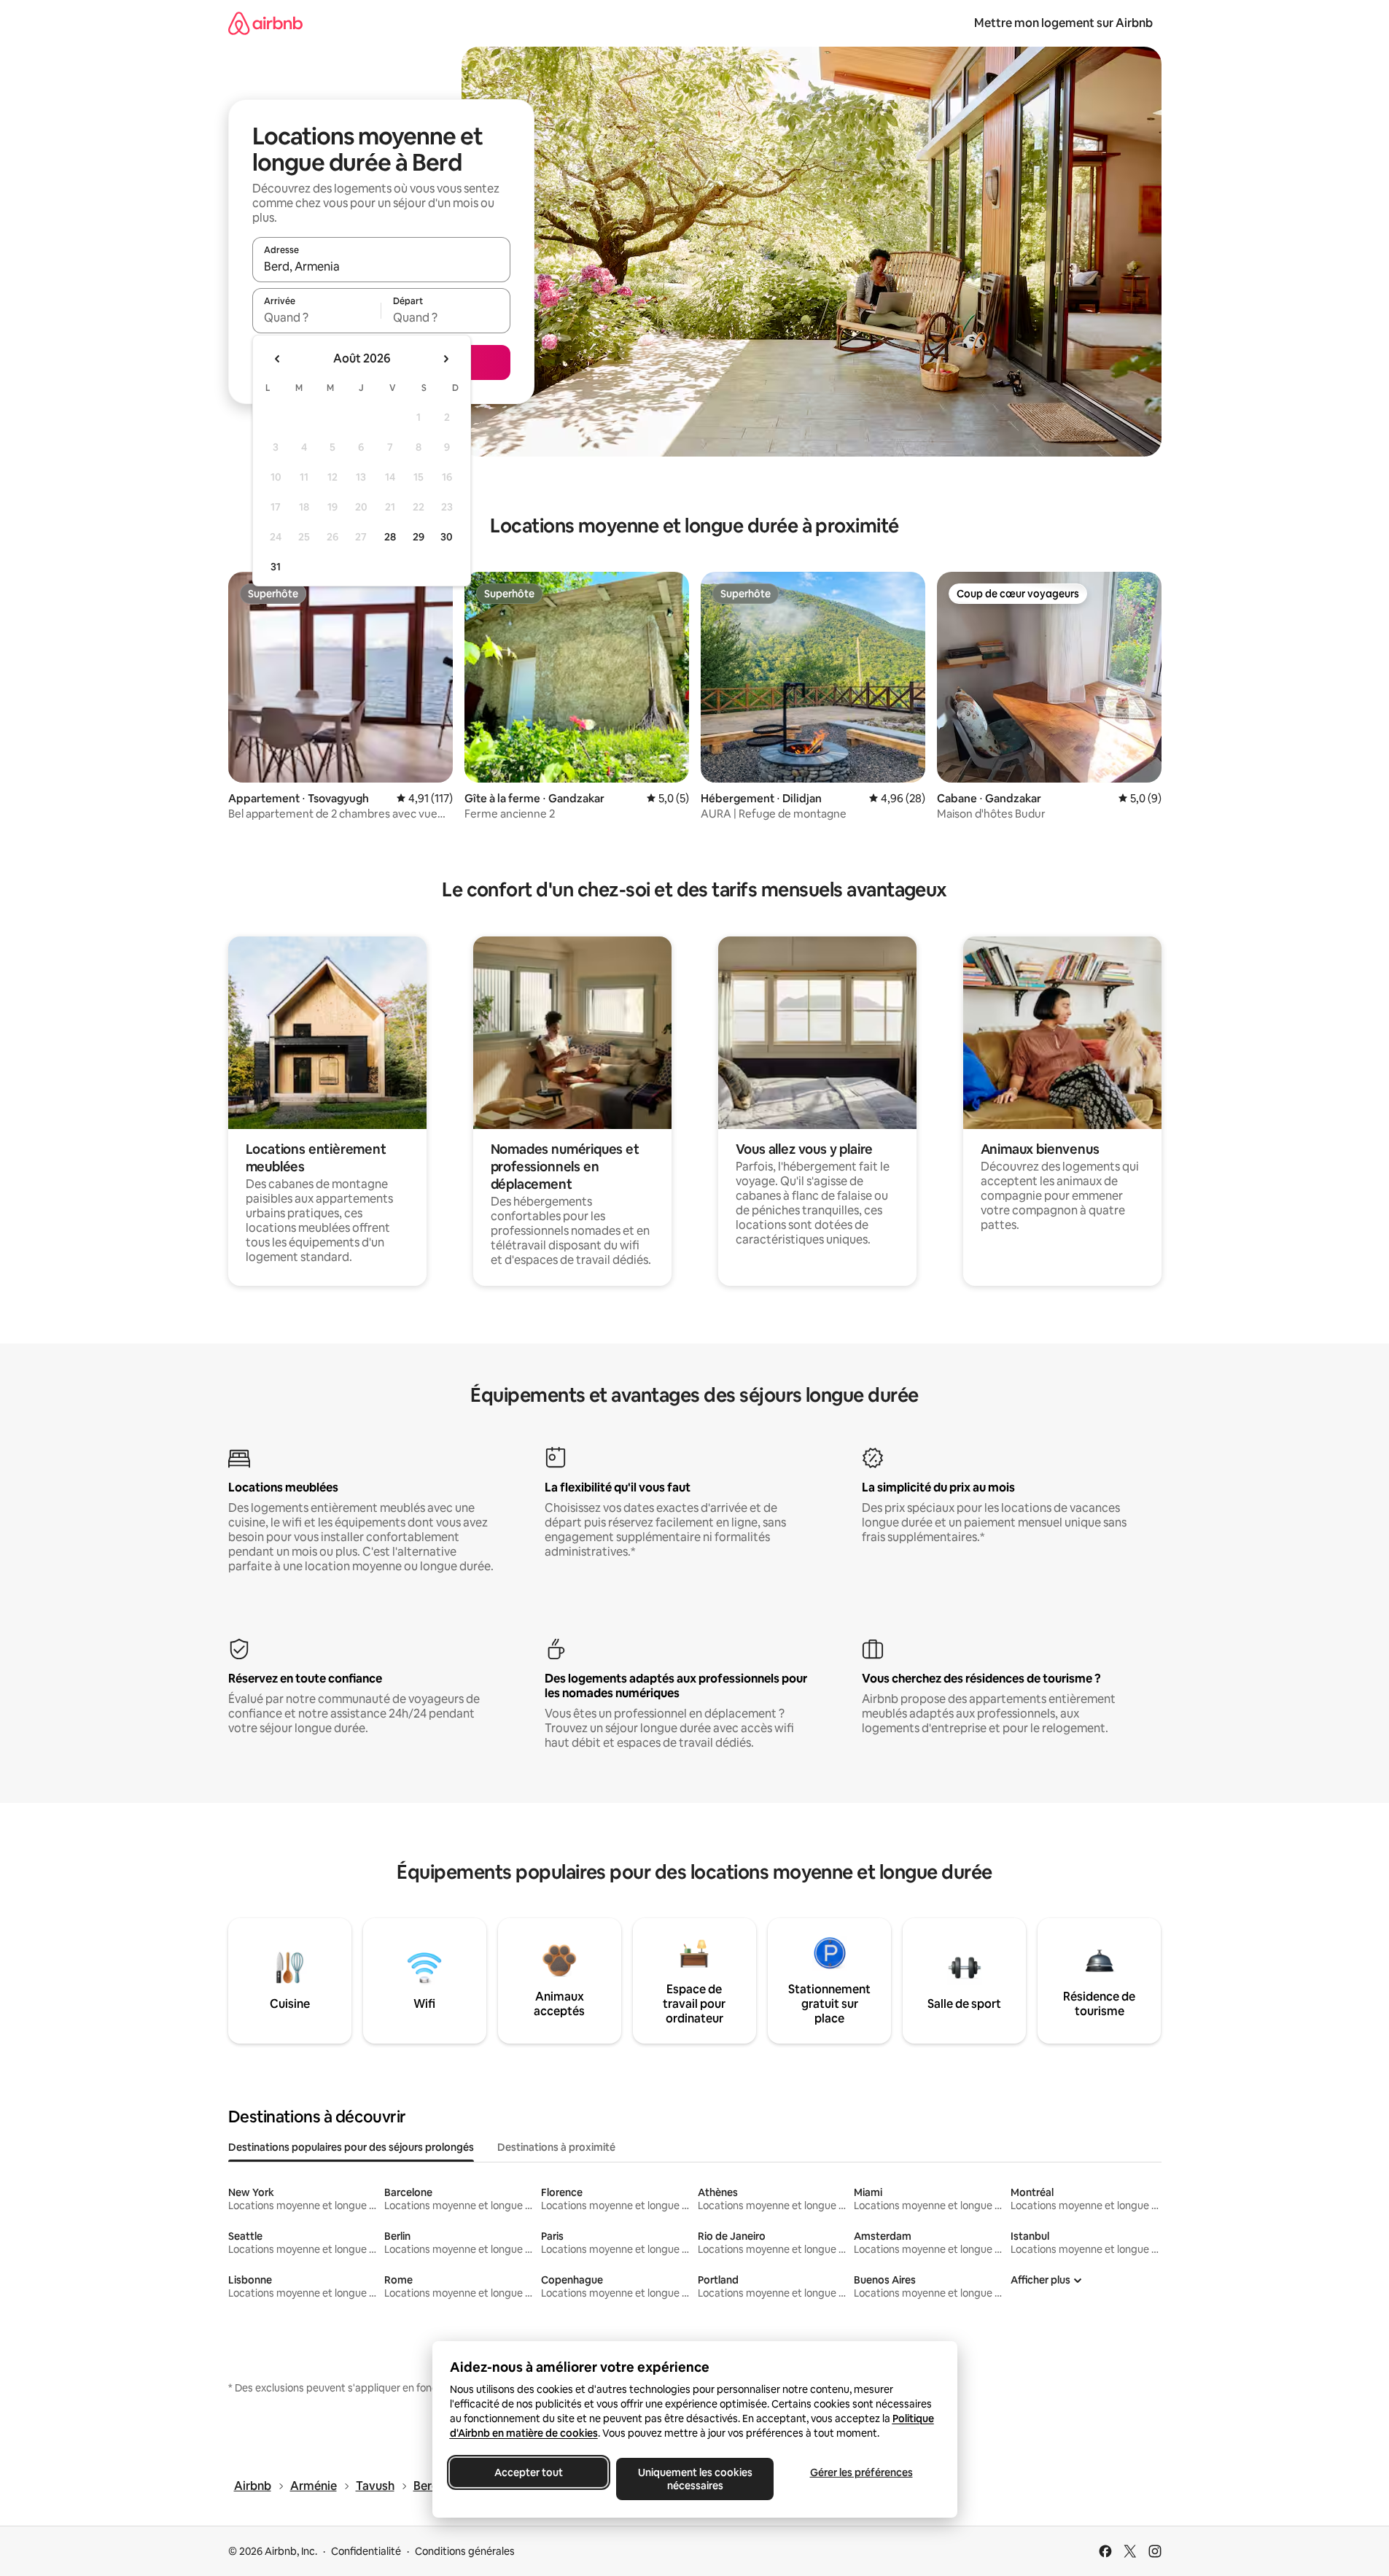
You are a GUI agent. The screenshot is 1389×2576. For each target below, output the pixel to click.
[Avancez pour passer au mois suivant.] (446, 359)
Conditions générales (465, 2551)
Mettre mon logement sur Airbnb (1063, 23)
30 (447, 537)
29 (419, 537)
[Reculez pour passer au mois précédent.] (278, 359)
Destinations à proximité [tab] (556, 2147)
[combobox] (381, 266)
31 (276, 567)
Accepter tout (529, 2472)
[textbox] (317, 317)
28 (390, 537)
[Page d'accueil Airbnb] (265, 23)
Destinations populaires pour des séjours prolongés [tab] (351, 2147)
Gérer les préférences (861, 2472)
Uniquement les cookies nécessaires (694, 2479)
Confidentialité (366, 2551)
